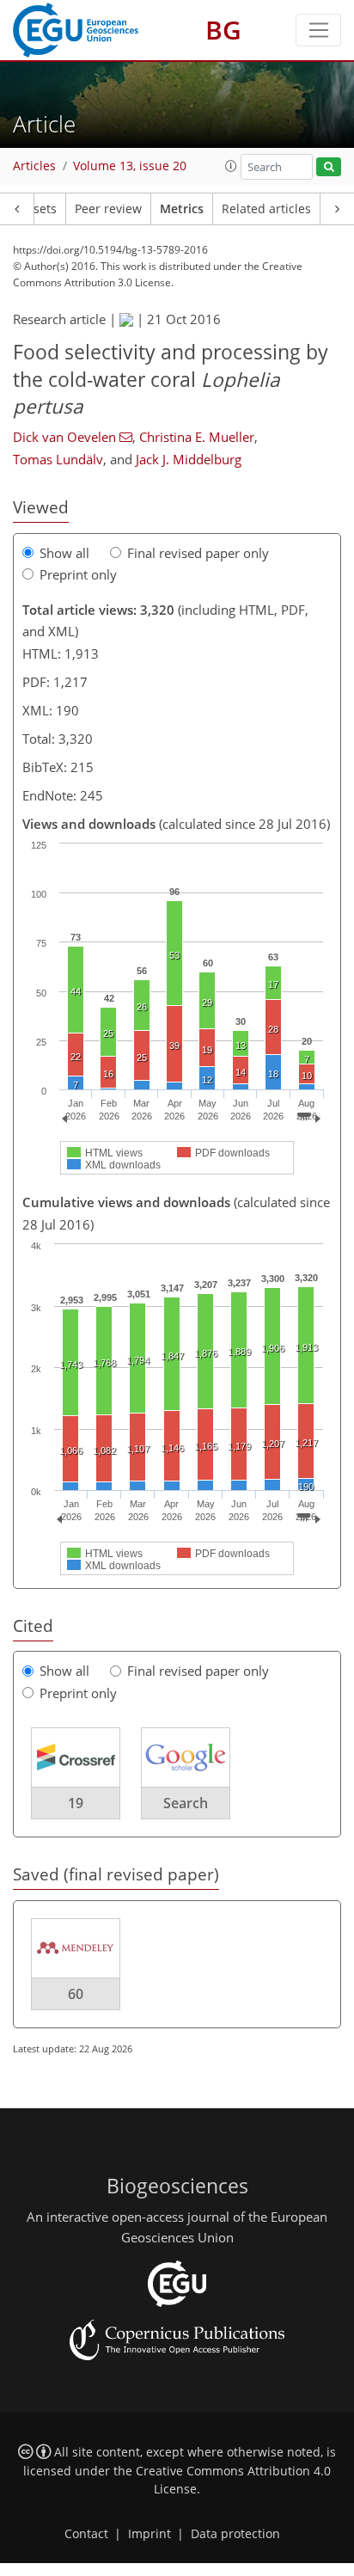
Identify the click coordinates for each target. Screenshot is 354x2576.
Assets (38, 209)
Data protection (235, 2534)
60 (76, 1994)
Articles (34, 166)
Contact (86, 2534)
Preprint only (78, 574)
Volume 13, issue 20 (130, 166)
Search (186, 1803)
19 (76, 1803)
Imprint (150, 2534)
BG (223, 30)
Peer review (108, 209)
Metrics (182, 209)
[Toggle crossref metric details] (76, 1757)
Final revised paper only (198, 553)
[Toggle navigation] (318, 30)
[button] (231, 166)
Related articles (266, 209)
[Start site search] (329, 167)
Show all (64, 553)
